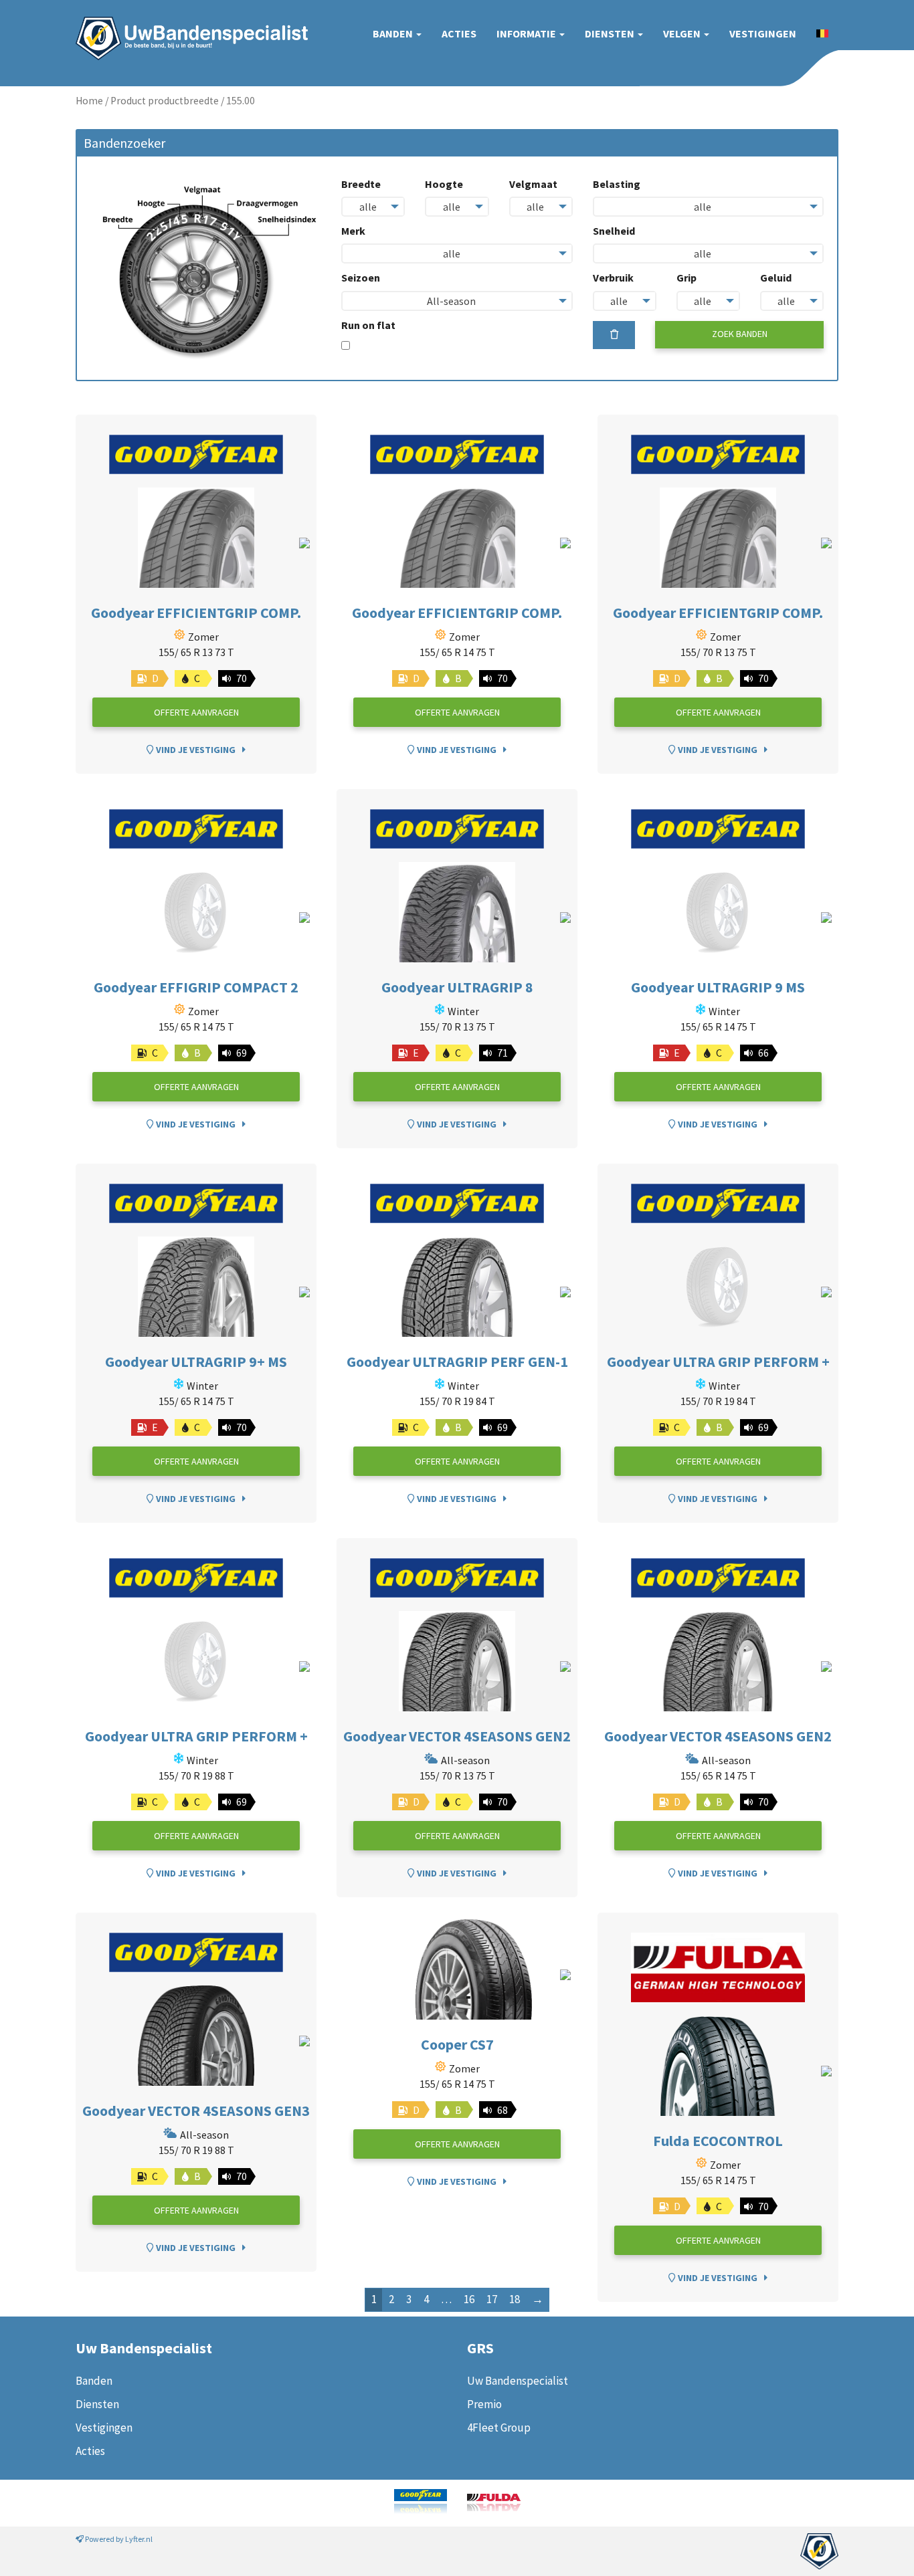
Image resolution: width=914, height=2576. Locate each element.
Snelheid (614, 231)
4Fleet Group (499, 2428)
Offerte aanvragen (196, 712)
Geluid (776, 278)
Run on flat (368, 325)
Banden (394, 33)
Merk (353, 231)
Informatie (527, 33)
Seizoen (361, 278)
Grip (687, 278)
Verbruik (613, 278)
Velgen (683, 33)
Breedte (361, 184)
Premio (484, 2404)
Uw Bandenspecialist (187, 25)
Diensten (611, 33)
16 (469, 2299)
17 (492, 2299)
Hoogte (444, 184)
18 (515, 2299)
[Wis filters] (614, 335)
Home (89, 101)
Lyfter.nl (139, 2539)
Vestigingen (763, 33)
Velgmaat (533, 184)
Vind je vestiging (195, 750)
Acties (459, 33)
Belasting (617, 184)
